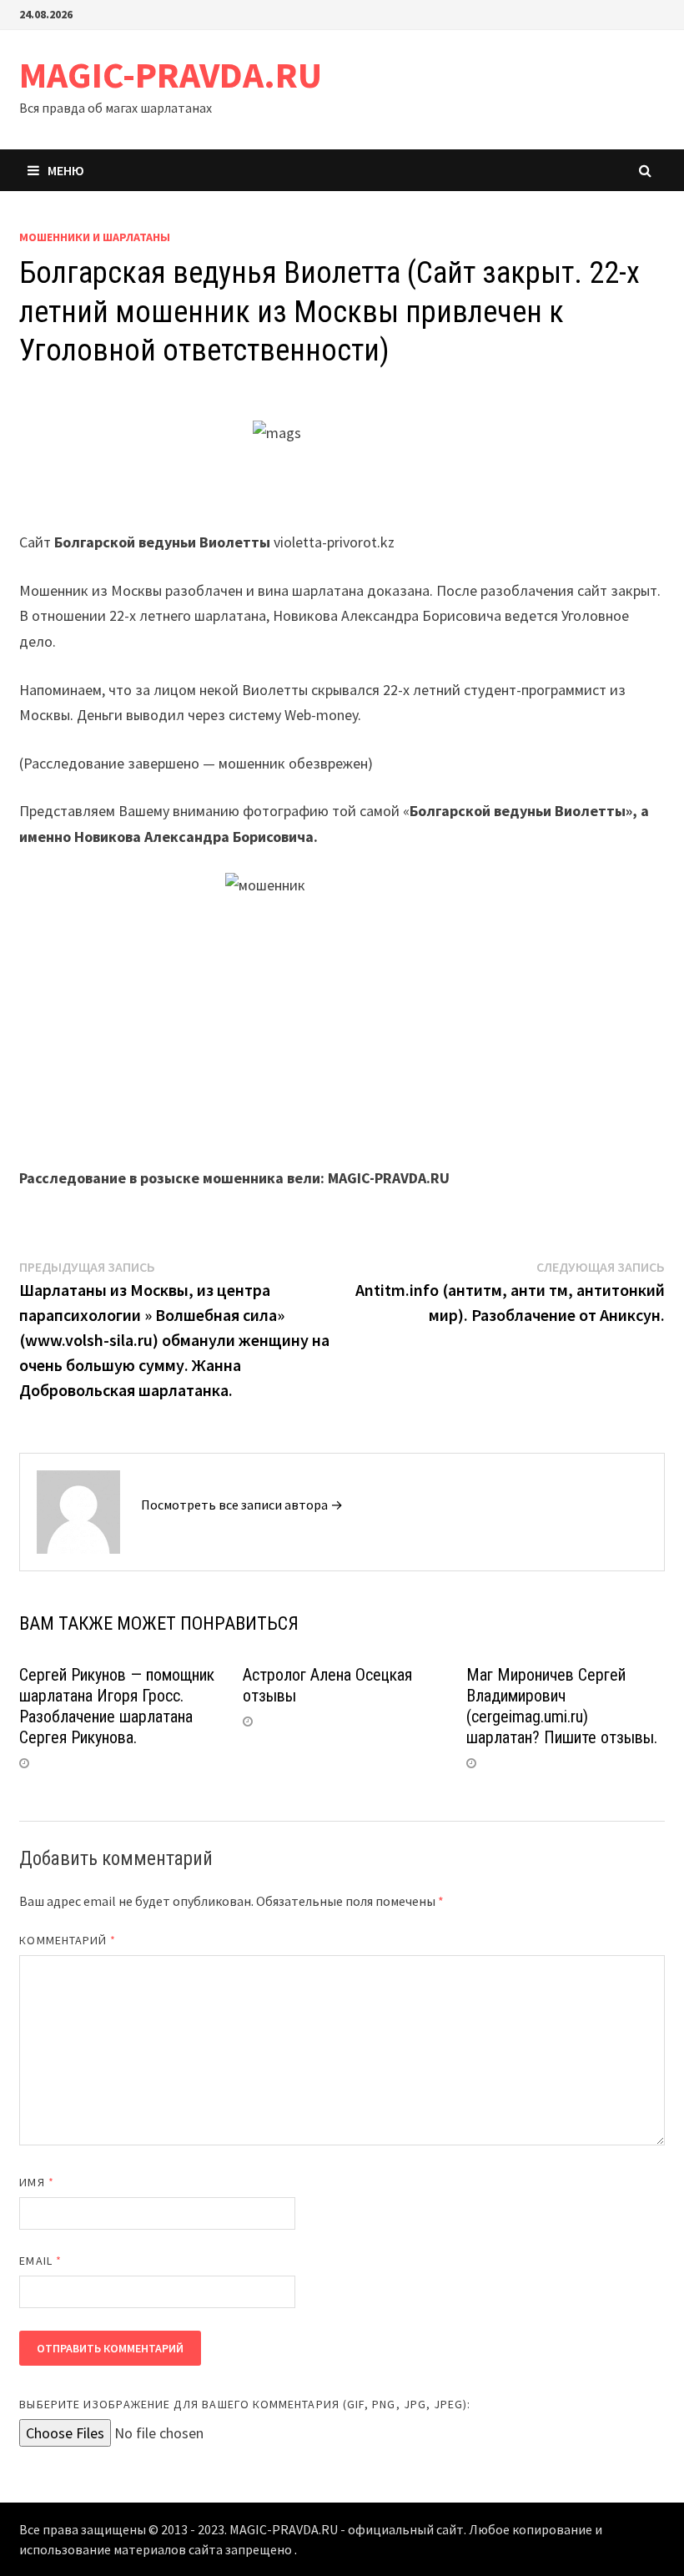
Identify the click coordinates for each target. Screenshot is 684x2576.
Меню (66, 170)
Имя (36, 2182)
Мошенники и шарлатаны (95, 237)
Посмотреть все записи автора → (242, 1505)
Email (40, 2261)
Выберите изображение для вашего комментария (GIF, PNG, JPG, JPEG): (245, 2404)
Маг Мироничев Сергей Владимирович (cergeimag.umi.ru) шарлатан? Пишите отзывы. (562, 1706)
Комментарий (68, 1940)
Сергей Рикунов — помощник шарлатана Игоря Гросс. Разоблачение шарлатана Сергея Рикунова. (117, 1706)
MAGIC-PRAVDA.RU (171, 75)
